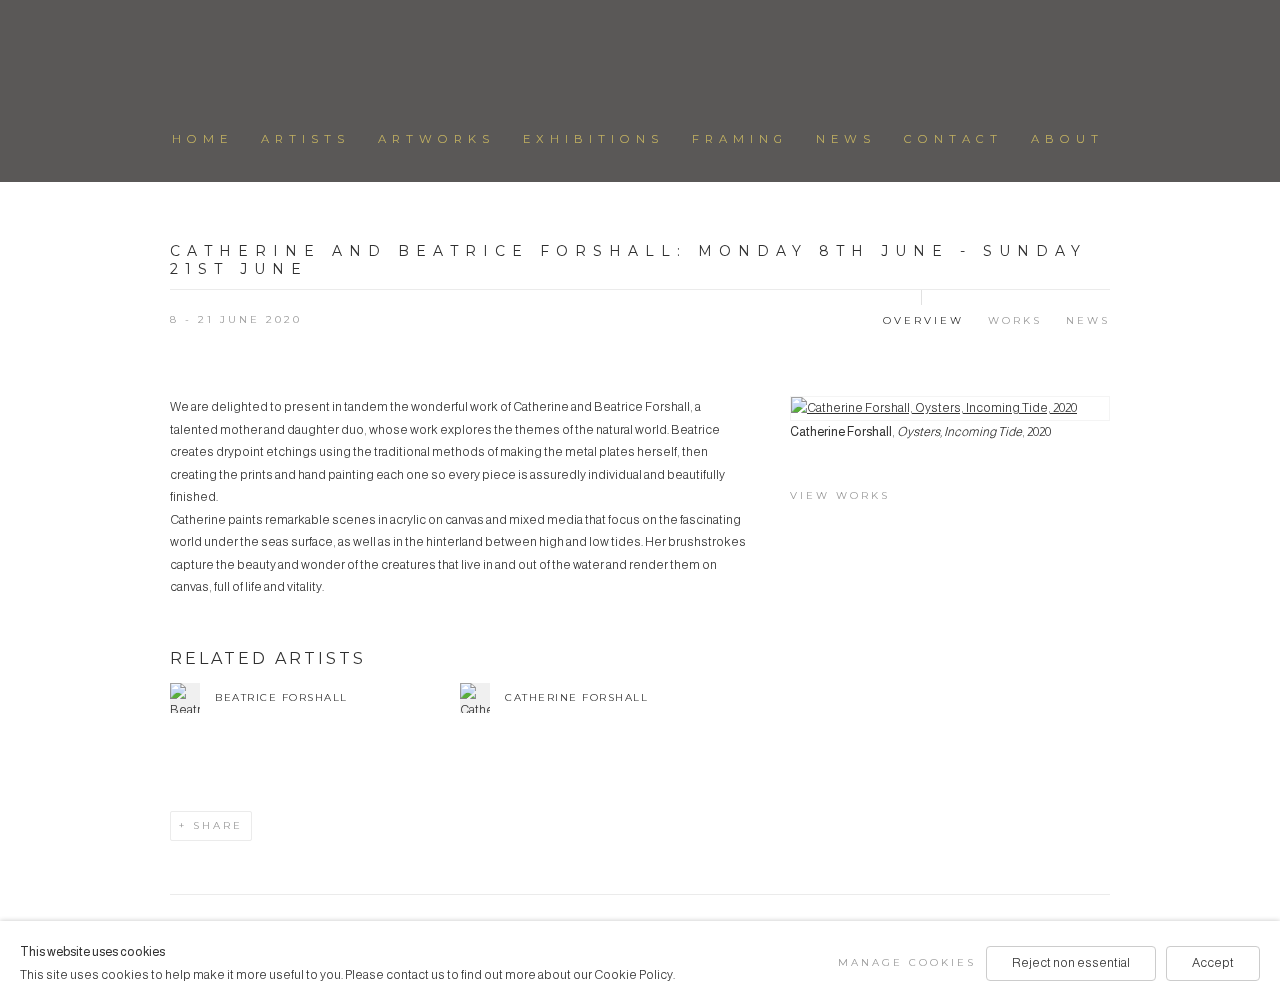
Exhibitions (593, 139)
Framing (740, 139)
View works (840, 495)
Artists (305, 139)
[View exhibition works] (950, 408)
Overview (923, 320)
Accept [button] (1213, 963)
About (1067, 139)
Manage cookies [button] (907, 962)
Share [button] (218, 825)
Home (202, 139)
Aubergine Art (640, 58)
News (846, 139)
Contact (953, 139)
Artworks (436, 139)
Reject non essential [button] (1071, 963)
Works (1015, 320)
